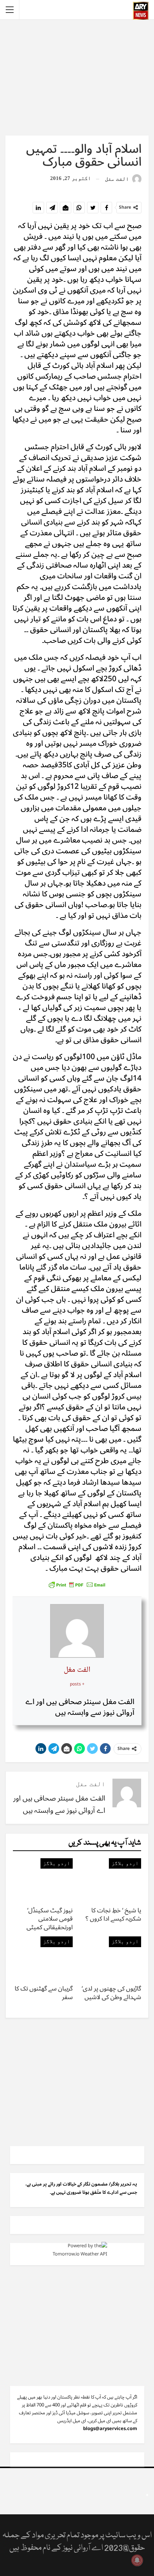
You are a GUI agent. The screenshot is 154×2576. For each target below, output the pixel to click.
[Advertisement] (77, 77)
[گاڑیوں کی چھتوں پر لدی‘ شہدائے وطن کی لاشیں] (111, 1957)
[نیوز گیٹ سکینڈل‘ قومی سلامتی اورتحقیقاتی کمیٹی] (43, 1879)
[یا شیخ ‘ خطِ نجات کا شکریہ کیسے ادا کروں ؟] (111, 1879)
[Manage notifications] (137, 2560)
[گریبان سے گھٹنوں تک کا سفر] (43, 1957)
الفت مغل (77, 1670)
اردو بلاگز (125, 1863)
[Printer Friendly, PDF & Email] (77, 1584)
